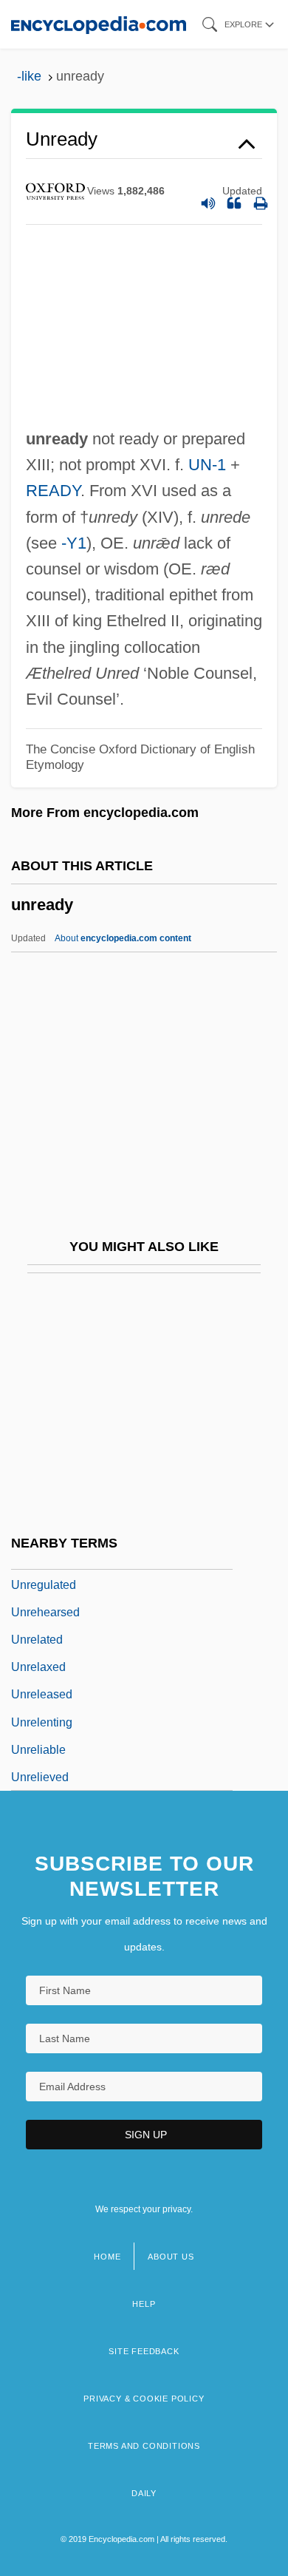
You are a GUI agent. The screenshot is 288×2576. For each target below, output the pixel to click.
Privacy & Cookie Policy (144, 2399)
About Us (171, 2257)
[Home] (99, 24)
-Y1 (74, 543)
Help (144, 2304)
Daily (144, 2493)
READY (53, 491)
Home (107, 2257)
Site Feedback (144, 2351)
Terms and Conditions (144, 2446)
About (123, 938)
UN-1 (207, 465)
